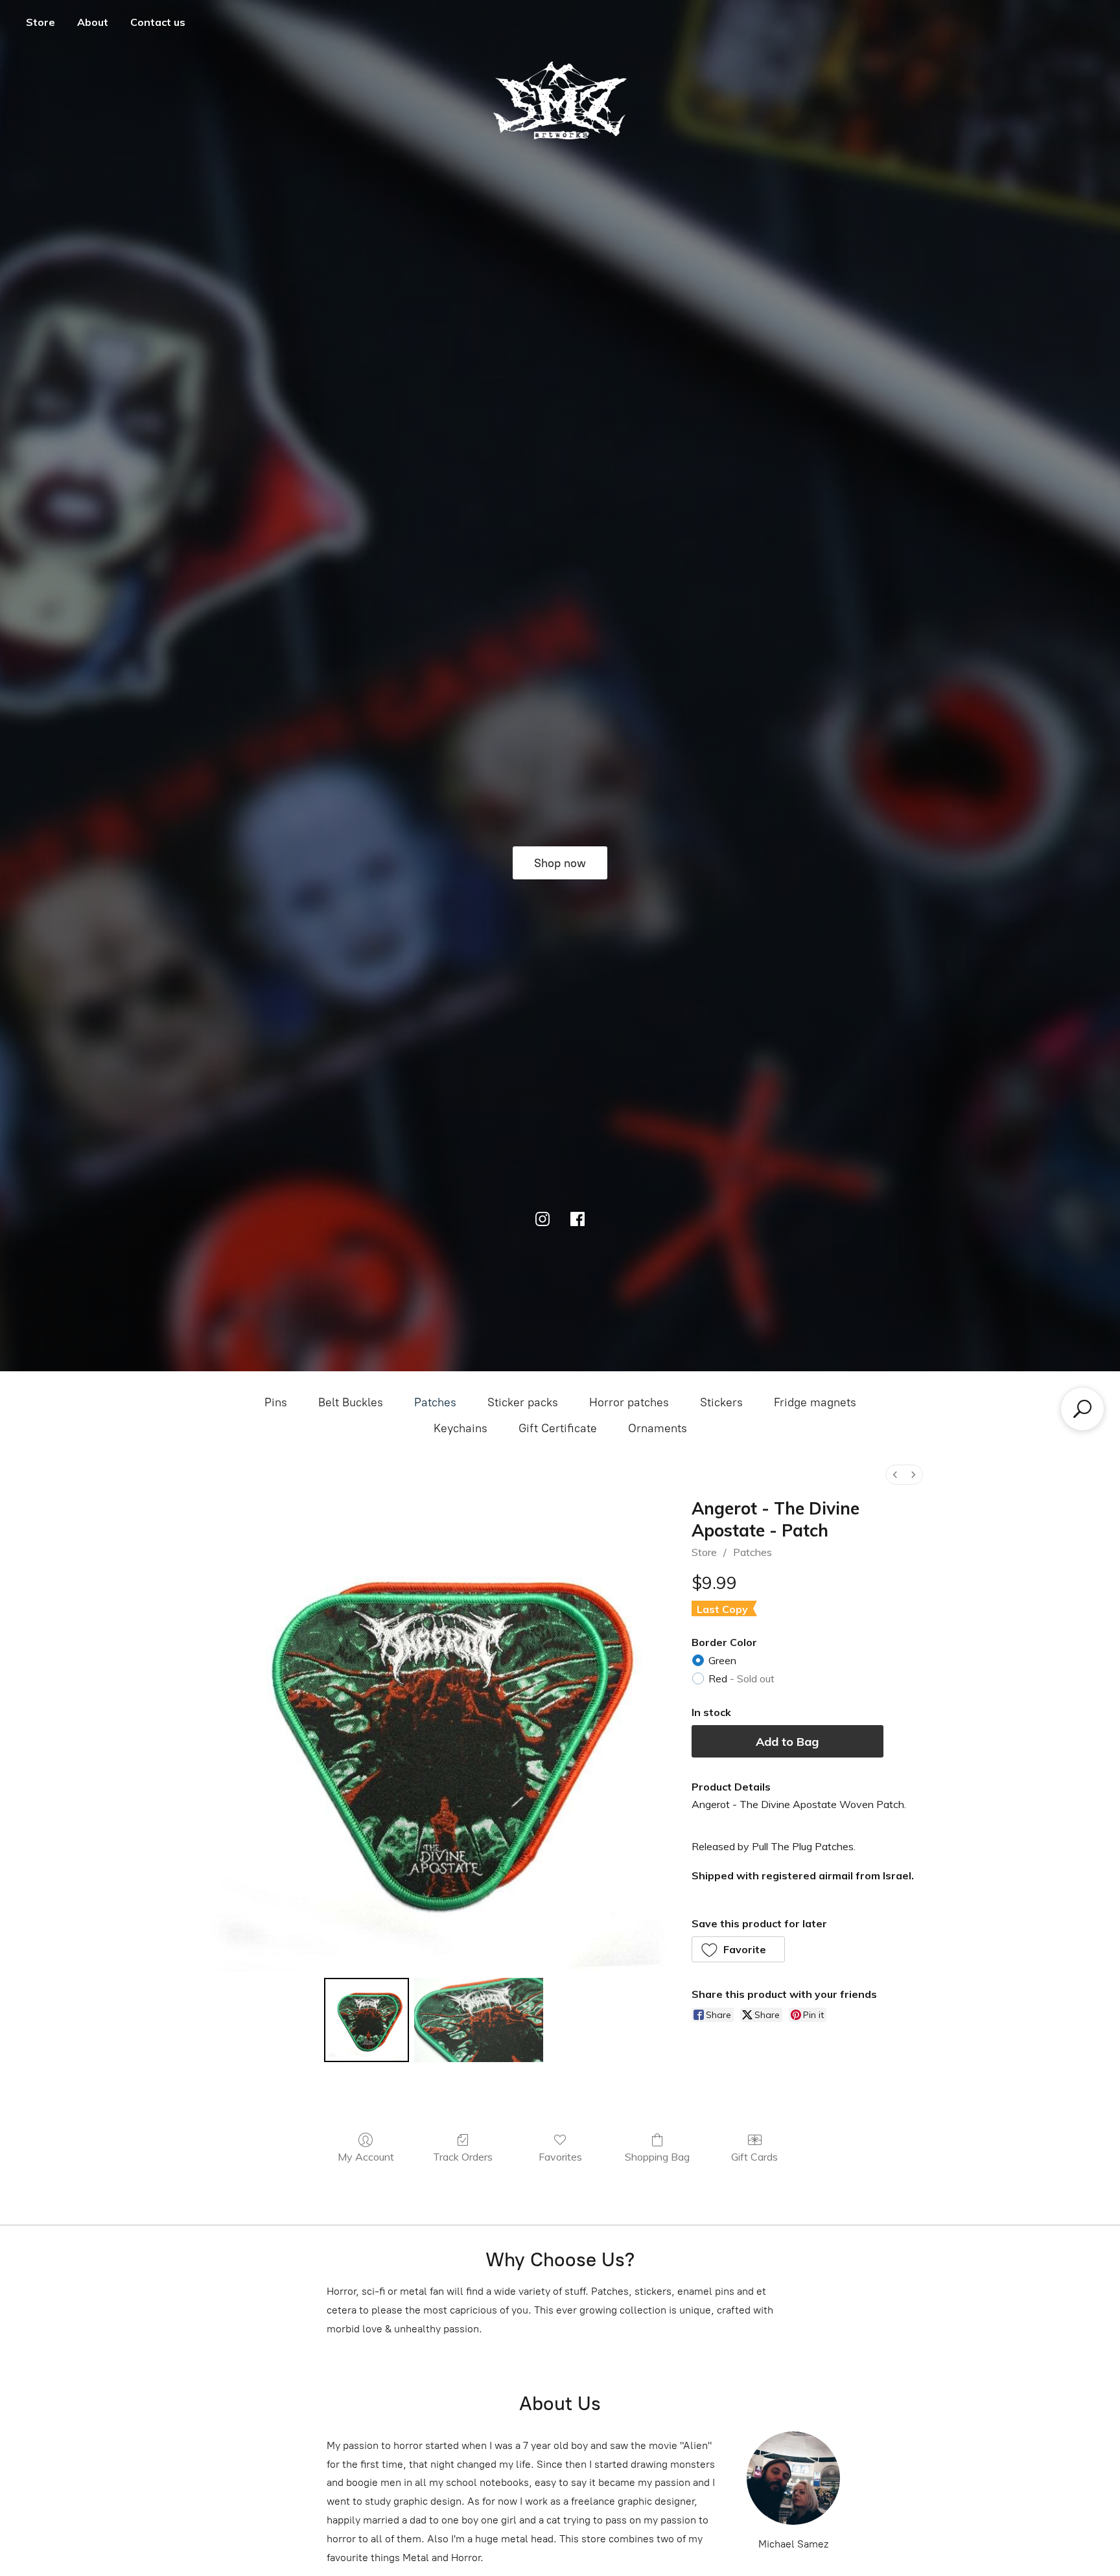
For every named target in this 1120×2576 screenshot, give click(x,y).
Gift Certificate (558, 1428)
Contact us (158, 22)
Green (722, 1660)
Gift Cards (754, 2157)
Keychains (461, 1428)
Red (741, 1678)
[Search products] (1082, 1409)
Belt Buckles (351, 1402)
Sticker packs (523, 1402)
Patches (435, 1402)
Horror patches (629, 1402)
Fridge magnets (815, 1402)
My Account (366, 2157)
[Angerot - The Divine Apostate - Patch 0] (366, 2020)
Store (41, 22)
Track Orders (463, 2157)
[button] (739, 1949)
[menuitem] (895, 1475)
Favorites (560, 2157)
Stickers (721, 1402)
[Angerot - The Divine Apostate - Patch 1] (479, 2020)
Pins (276, 1402)
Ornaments (658, 1428)
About (93, 22)
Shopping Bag (657, 2157)
